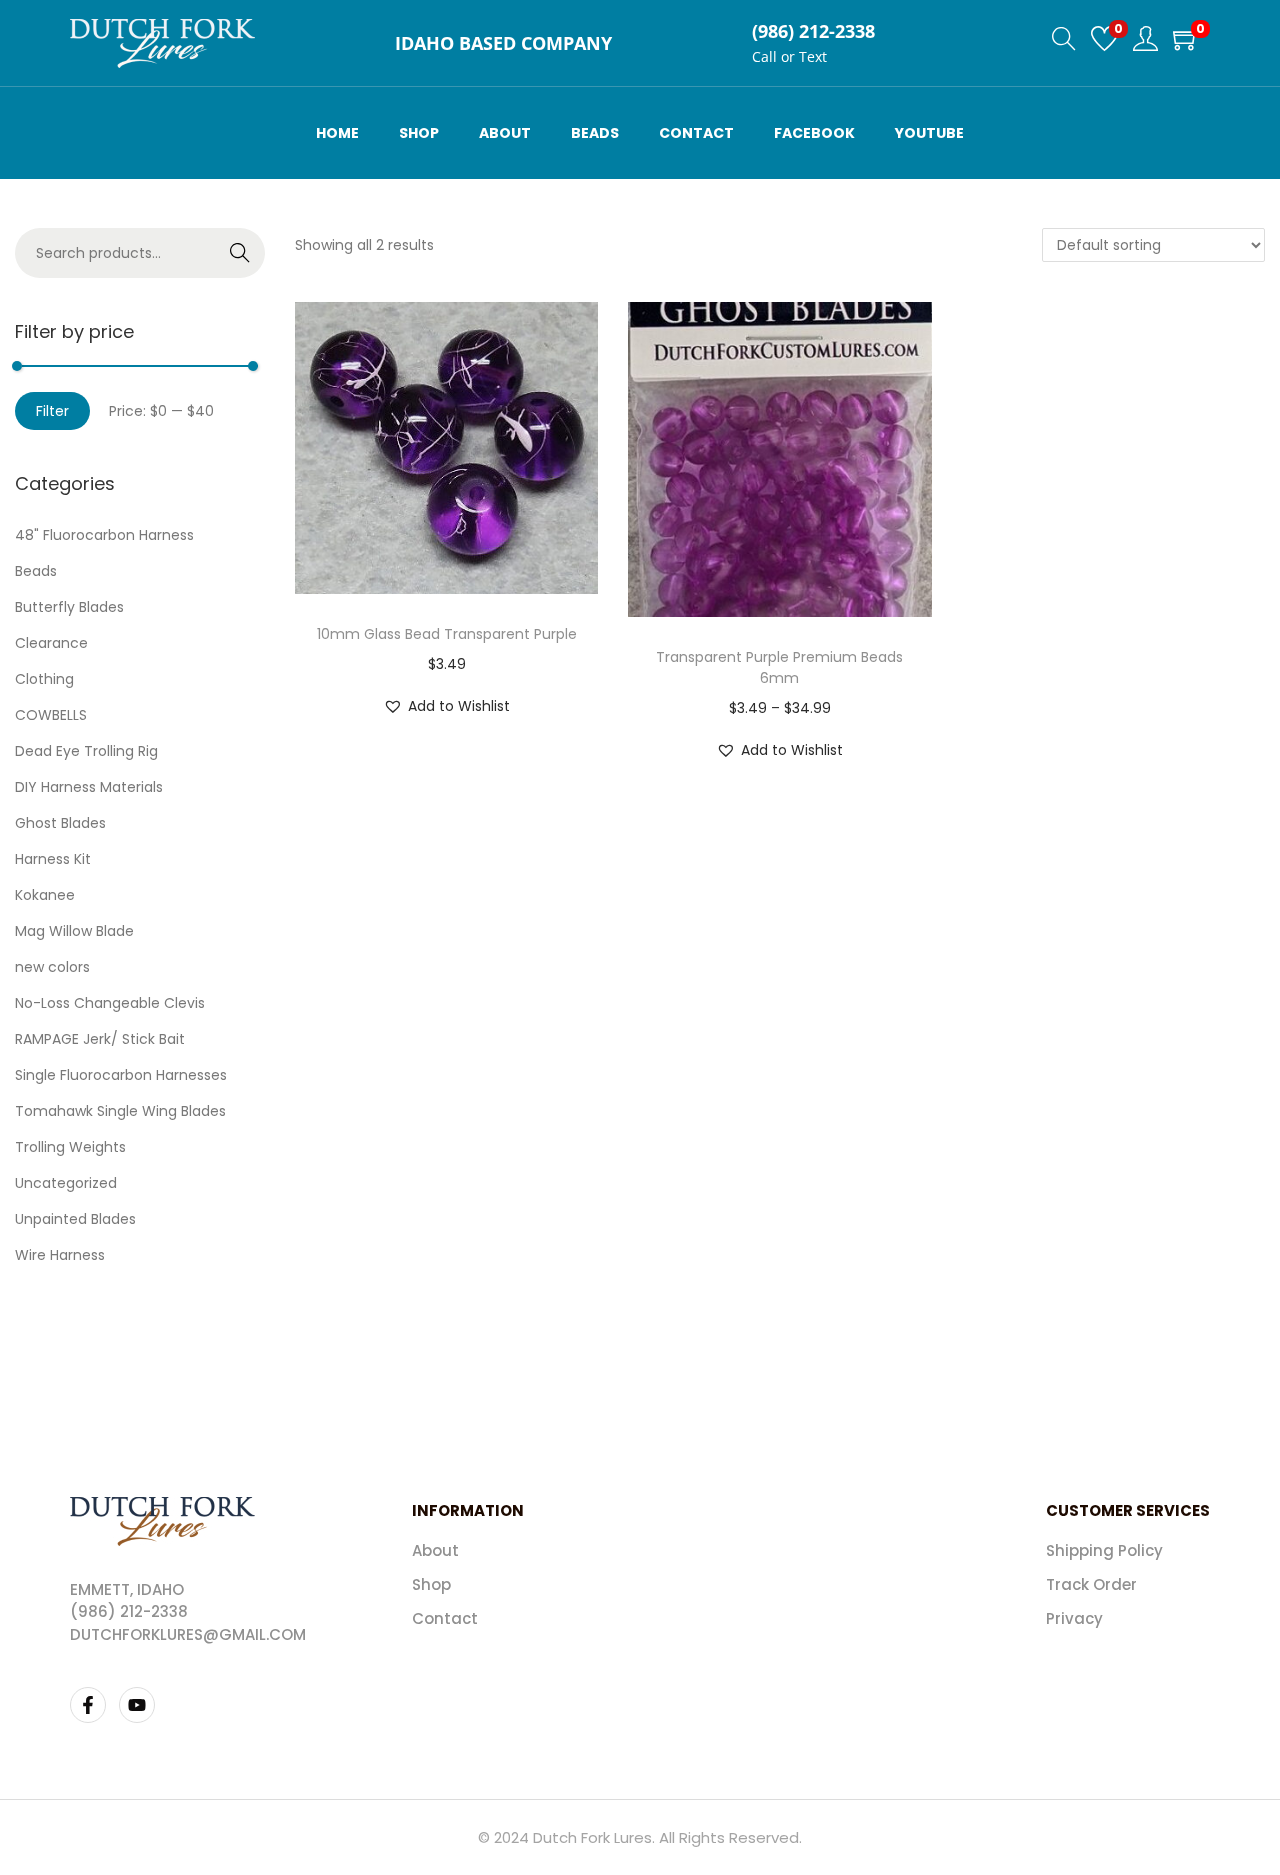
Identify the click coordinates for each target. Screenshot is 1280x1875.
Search (240, 253)
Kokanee (45, 895)
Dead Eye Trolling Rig (86, 751)
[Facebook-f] (88, 1705)
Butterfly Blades (69, 607)
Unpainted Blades (75, 1219)
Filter (52, 411)
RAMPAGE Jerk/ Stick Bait (100, 1039)
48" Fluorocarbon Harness (104, 535)
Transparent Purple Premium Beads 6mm (779, 667)
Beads (36, 571)
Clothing (44, 679)
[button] (446, 706)
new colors (52, 967)
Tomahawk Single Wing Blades (120, 1111)
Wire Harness (60, 1255)
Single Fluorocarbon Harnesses (121, 1075)
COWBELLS (51, 715)
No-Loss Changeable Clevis (110, 1003)
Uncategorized (66, 1183)
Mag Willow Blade (74, 931)
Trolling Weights (70, 1147)
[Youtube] (137, 1705)
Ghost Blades (60, 823)
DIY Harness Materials (89, 787)
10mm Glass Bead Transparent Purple (447, 634)
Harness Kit (53, 859)
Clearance (51, 643)
